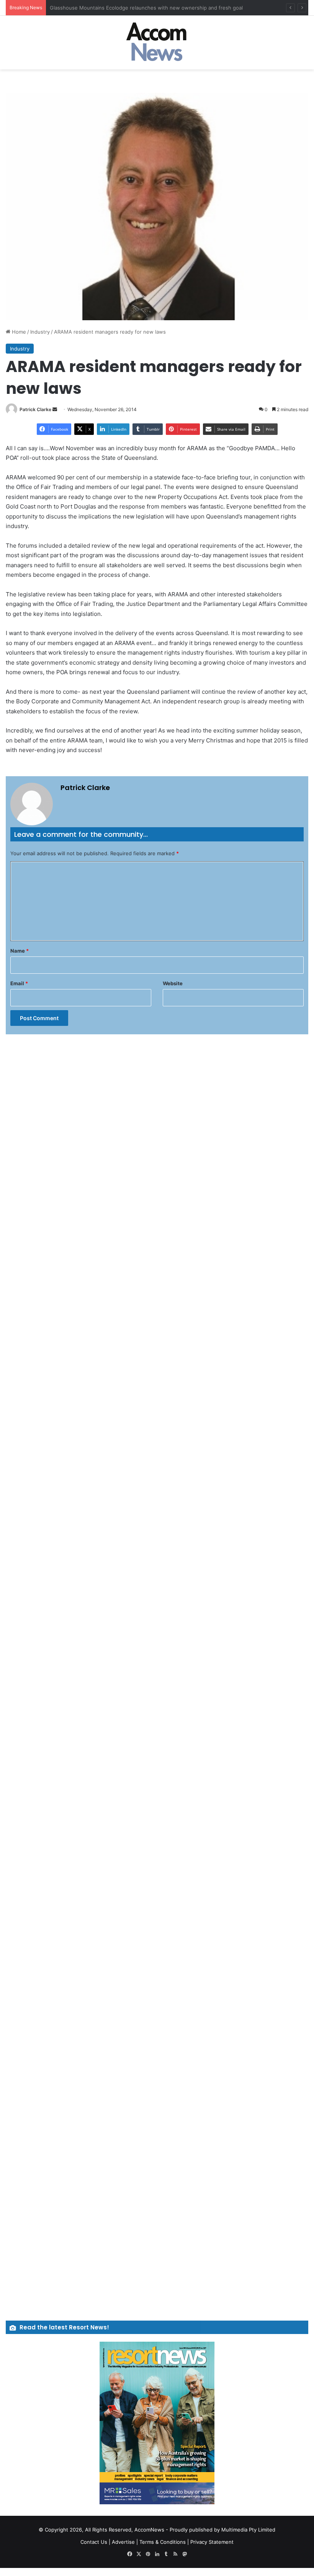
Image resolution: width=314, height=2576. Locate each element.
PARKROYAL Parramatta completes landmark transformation (121, 8)
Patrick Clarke (35, 409)
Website (173, 983)
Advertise (123, 2542)
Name (20, 951)
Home (18, 332)
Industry (40, 332)
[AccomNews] (157, 43)
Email (19, 983)
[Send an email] (55, 409)
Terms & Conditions (163, 2542)
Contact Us (94, 2542)
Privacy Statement (212, 2542)
